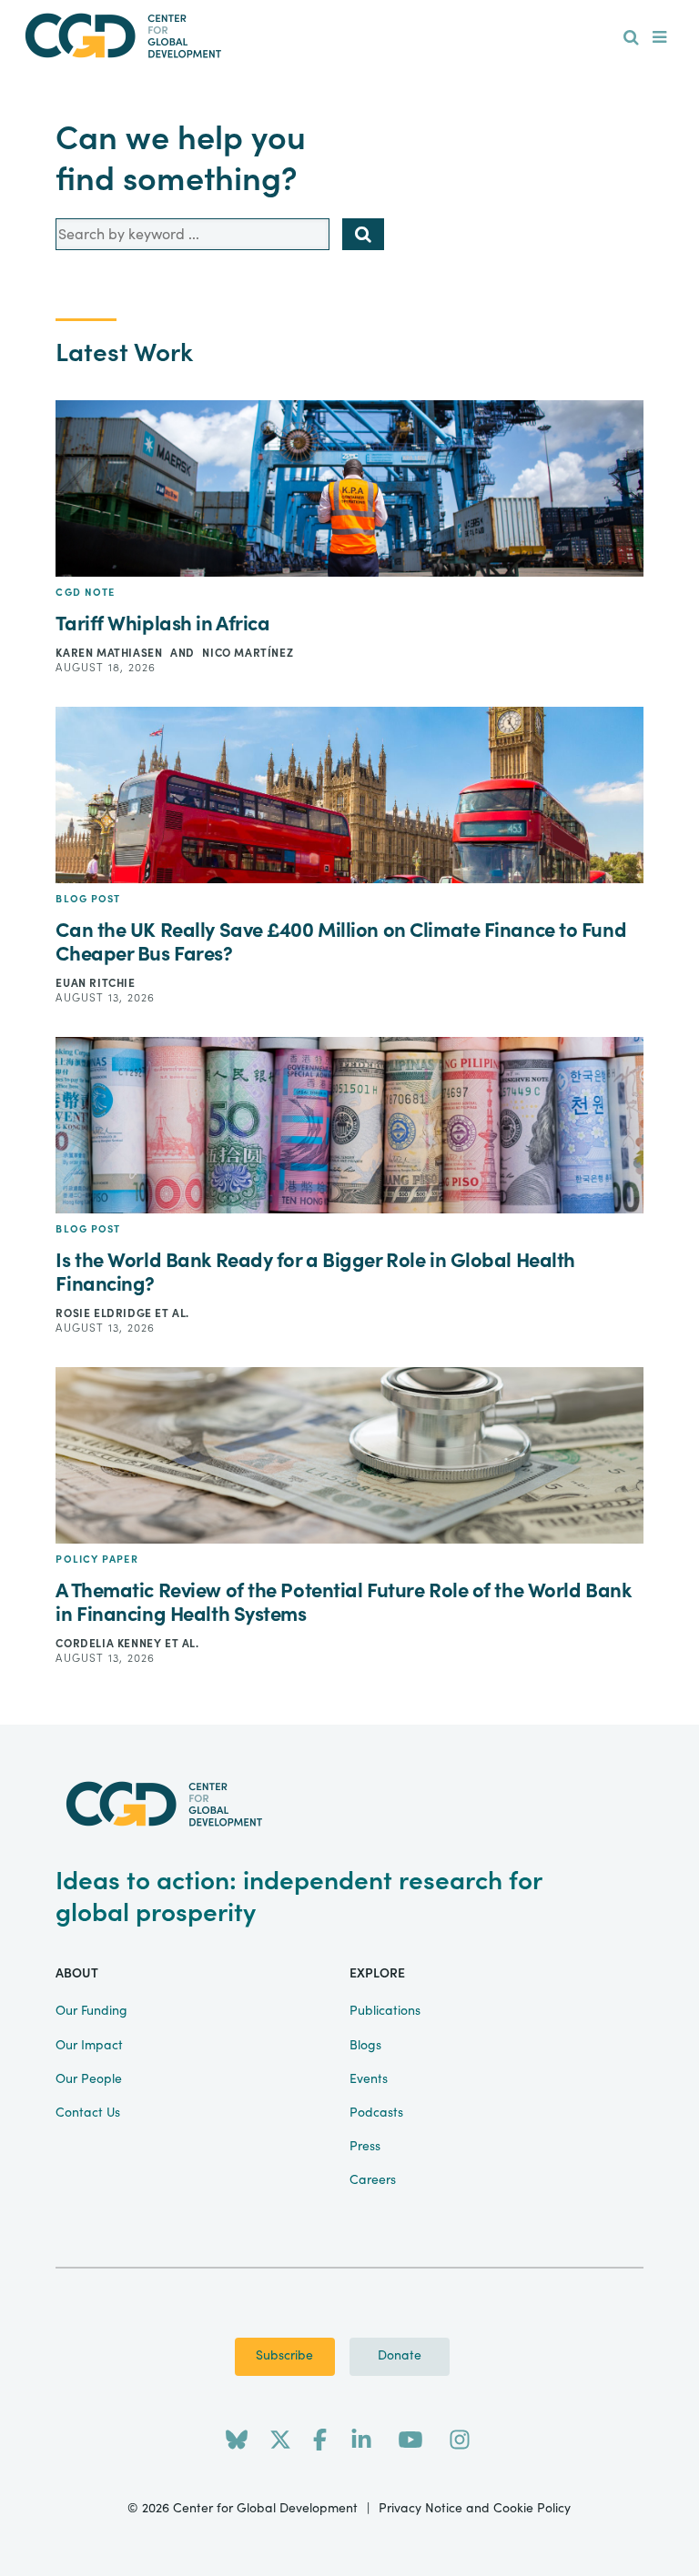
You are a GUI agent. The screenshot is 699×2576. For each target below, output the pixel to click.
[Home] (349, 36)
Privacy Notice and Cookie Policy (475, 2509)
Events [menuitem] (369, 2079)
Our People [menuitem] (89, 2079)
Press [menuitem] (365, 2147)
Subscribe (284, 2356)
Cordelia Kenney (110, 1644)
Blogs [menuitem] (365, 2046)
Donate (400, 2356)
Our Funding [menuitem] (91, 2011)
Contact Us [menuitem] (88, 2113)
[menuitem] (631, 38)
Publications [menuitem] (385, 2011)
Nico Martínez (248, 653)
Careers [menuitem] (373, 2180)
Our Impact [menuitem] (89, 2046)
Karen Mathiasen (111, 653)
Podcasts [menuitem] (376, 2113)
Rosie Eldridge (105, 1313)
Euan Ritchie (95, 983)
